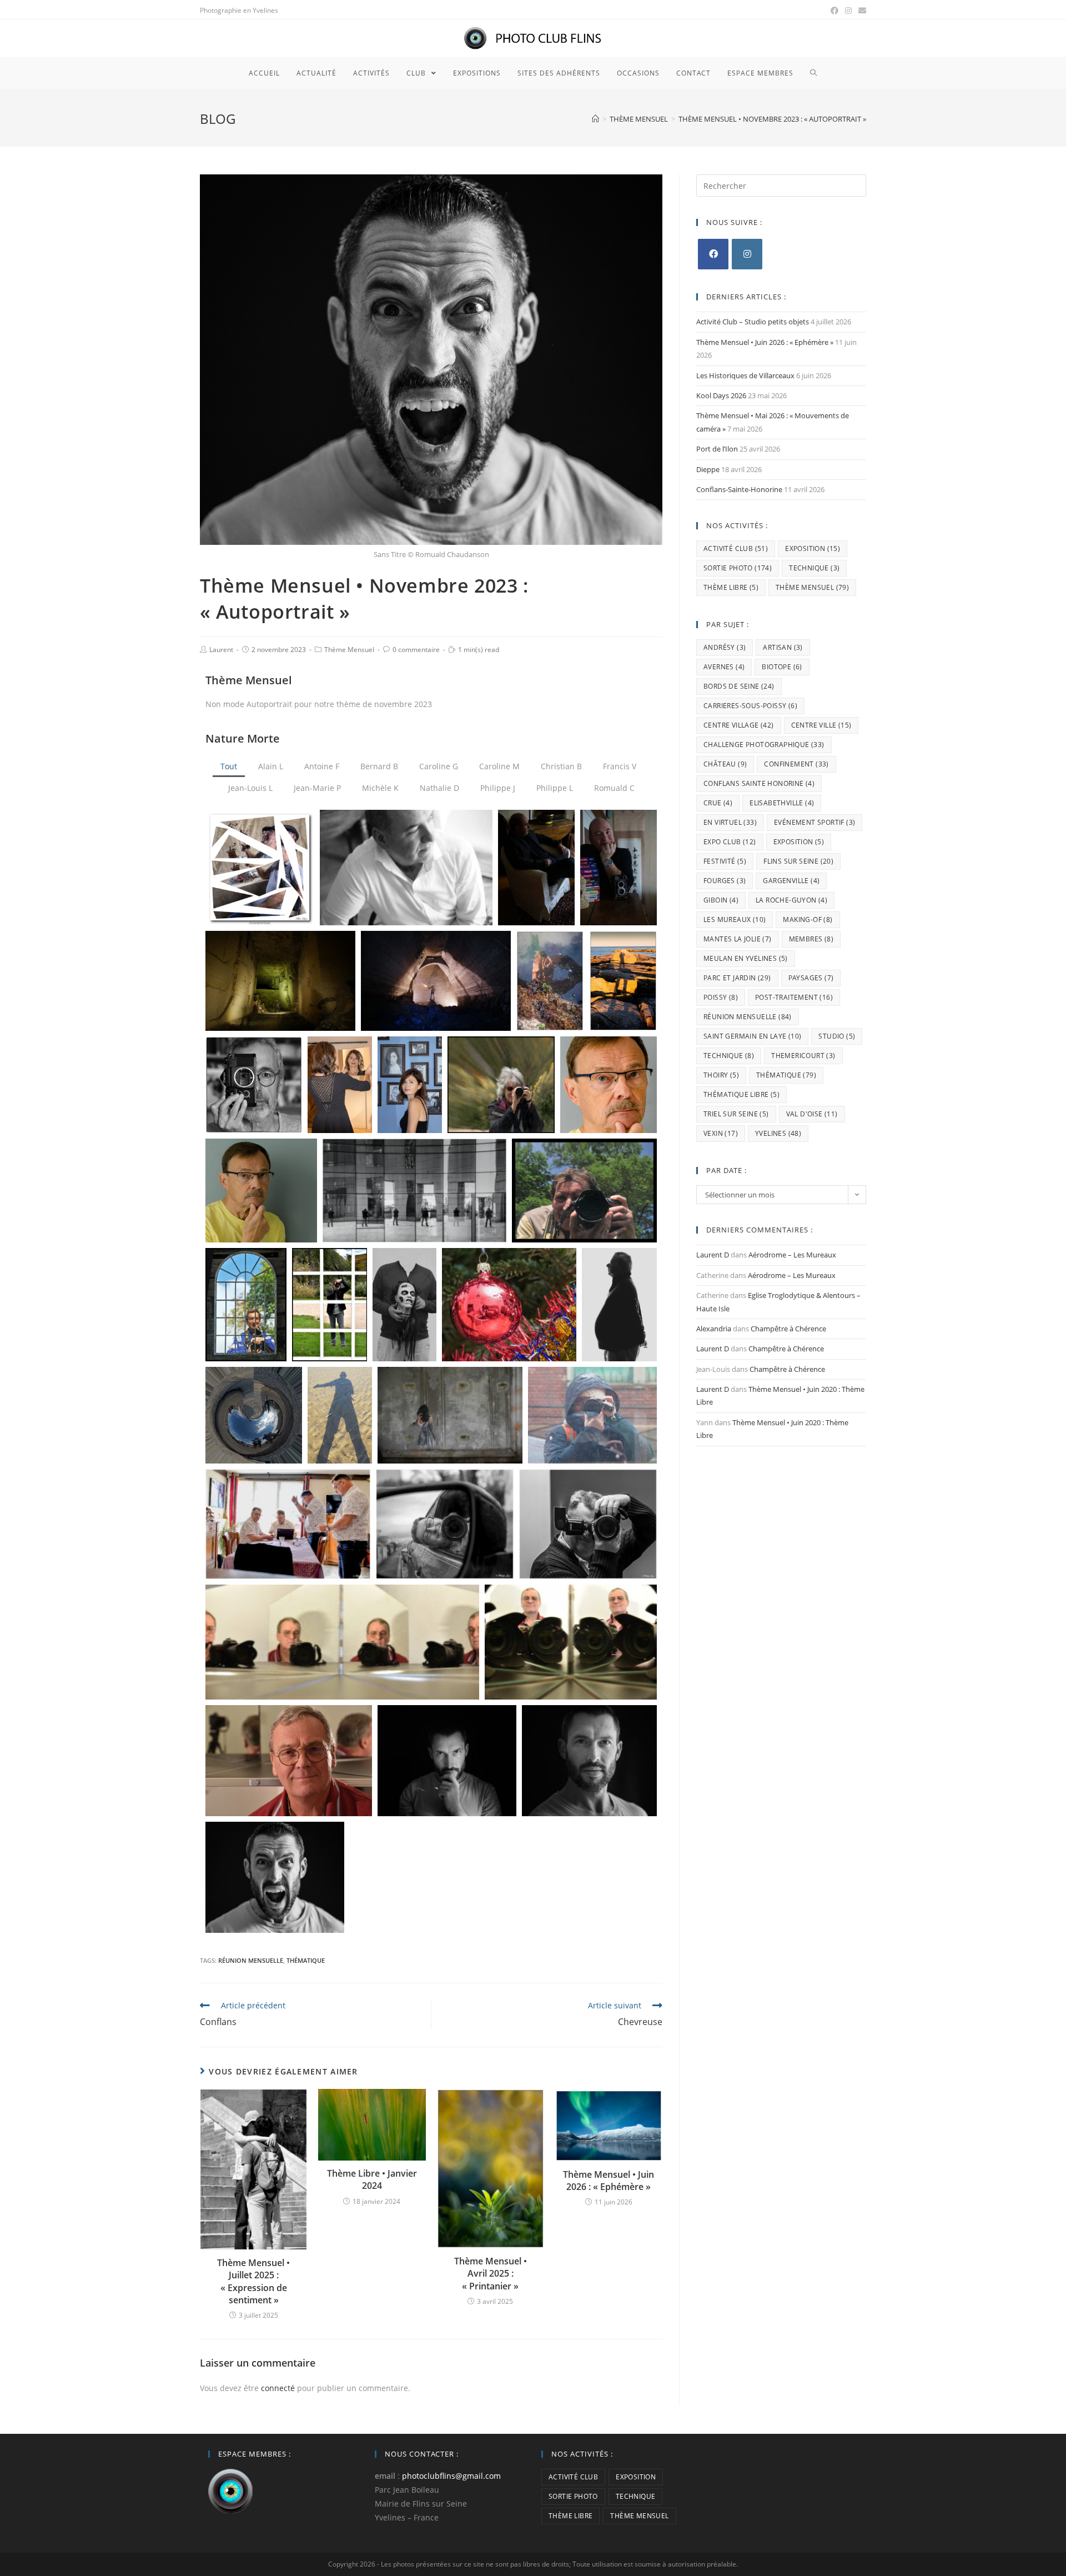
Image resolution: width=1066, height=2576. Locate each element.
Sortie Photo (738, 568)
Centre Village (739, 725)
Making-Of (808, 919)
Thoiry (721, 1075)
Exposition (813, 548)
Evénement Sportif (814, 822)
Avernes (724, 667)
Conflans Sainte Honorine (759, 783)
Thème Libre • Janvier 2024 (372, 2179)
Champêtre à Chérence (788, 1329)
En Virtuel (730, 822)
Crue (718, 803)
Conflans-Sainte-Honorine (739, 489)
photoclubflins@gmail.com (451, 2476)
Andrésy (725, 647)
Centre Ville (821, 725)
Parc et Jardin (737, 978)
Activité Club (736, 548)
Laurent (221, 650)
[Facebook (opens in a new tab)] (834, 11)
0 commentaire (416, 650)
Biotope (782, 667)
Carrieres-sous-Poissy (750, 706)
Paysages (811, 978)
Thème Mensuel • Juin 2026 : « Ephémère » (609, 2181)
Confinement (796, 764)
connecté (278, 2388)
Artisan (783, 647)
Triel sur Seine (736, 1114)
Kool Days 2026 (721, 395)
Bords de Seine (739, 686)
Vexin (721, 1133)
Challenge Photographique (764, 745)
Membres (811, 939)
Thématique (306, 1960)
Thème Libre (731, 587)
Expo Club (730, 842)
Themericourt (803, 1056)
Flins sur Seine (798, 861)
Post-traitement (794, 997)
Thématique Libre (741, 1094)
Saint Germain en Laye (752, 1036)
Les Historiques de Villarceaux (745, 375)
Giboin (721, 900)
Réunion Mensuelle (251, 1960)
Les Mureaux (735, 919)
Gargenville (791, 881)
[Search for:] (781, 185)
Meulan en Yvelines (746, 958)
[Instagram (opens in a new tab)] (848, 11)
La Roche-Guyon (791, 900)
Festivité (725, 861)
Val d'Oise (812, 1114)
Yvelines (778, 1133)
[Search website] (814, 73)
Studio (837, 1036)
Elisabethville (782, 803)
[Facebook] (713, 254)
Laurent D (713, 1255)
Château (725, 764)
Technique (814, 568)
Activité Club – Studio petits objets (753, 322)
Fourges (725, 881)
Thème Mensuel (349, 650)
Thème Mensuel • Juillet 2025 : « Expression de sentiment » (253, 2281)
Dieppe (708, 469)
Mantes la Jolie (738, 939)
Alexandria (714, 1329)
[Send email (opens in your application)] (861, 11)
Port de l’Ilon (717, 449)
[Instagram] (747, 254)
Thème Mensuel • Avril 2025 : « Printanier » (491, 2274)
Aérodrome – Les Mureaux (792, 1255)
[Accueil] (595, 119)
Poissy (721, 997)
